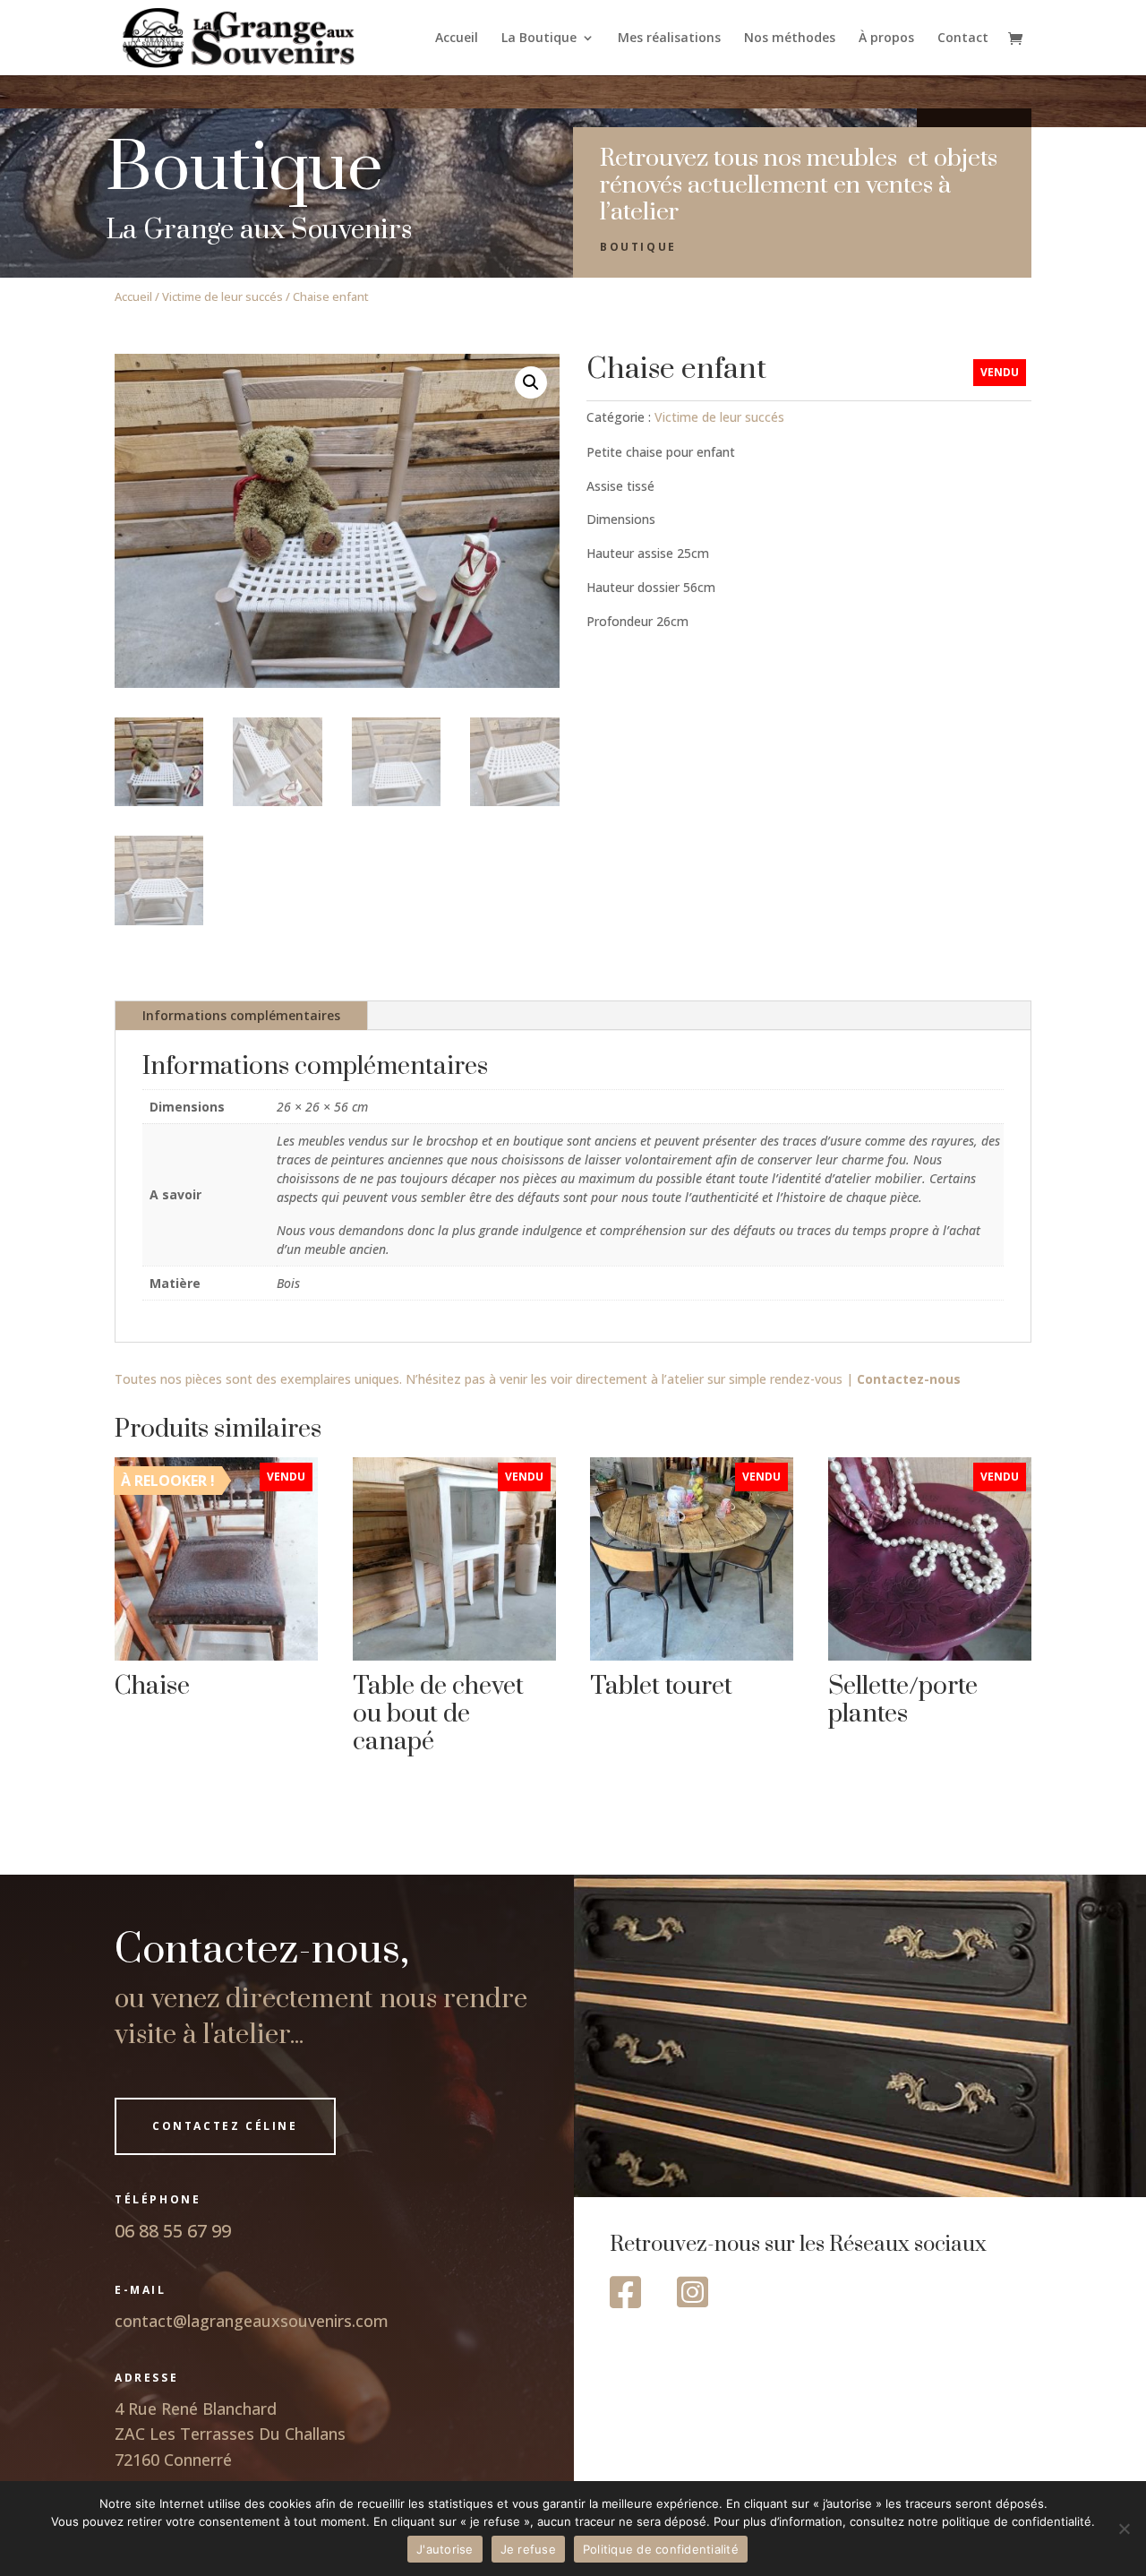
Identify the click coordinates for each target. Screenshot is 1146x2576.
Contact (963, 39)
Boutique (638, 247)
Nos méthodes (790, 39)
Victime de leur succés (222, 296)
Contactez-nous (909, 1379)
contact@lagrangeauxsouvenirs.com (252, 2321)
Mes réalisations (669, 39)
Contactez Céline (225, 2126)
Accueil (457, 39)
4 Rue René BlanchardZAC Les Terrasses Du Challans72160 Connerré (230, 2434)
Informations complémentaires (241, 1015)
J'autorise (445, 2549)
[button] (531, 382)
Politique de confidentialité (661, 2549)
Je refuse (528, 2549)
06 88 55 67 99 (173, 2231)
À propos (886, 39)
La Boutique (539, 39)
